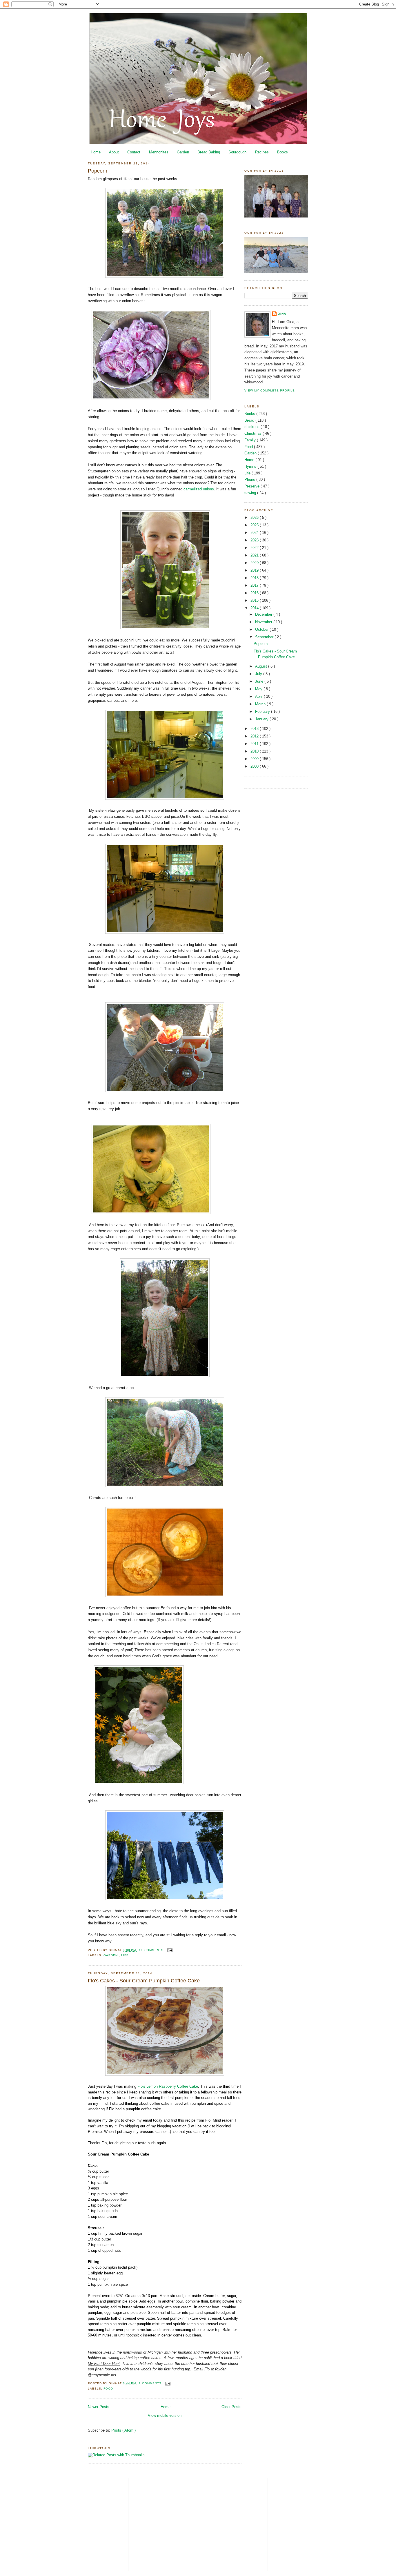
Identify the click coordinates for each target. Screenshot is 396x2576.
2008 (255, 766)
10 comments (152, 1950)
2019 (255, 570)
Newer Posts (99, 2407)
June (260, 681)
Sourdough (237, 152)
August (262, 666)
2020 (255, 563)
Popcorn (98, 171)
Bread (250, 420)
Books (283, 152)
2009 (255, 759)
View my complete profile (270, 390)
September (265, 637)
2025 (255, 525)
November (264, 622)
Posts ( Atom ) (123, 2430)
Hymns (251, 466)
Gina (282, 314)
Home (96, 152)
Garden (183, 152)
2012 (255, 736)
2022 (255, 548)
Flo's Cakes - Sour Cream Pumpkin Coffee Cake (144, 1981)
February (263, 711)
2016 (255, 593)
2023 (255, 540)
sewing (251, 493)
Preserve (253, 486)
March (261, 704)
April (259, 696)
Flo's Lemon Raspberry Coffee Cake (168, 2086)
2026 (255, 517)
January (262, 719)
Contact (134, 152)
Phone (250, 480)
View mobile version (165, 2415)
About (114, 152)
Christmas (254, 433)
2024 (255, 533)
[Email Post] (169, 1950)
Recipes (262, 152)
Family (251, 440)
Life (125, 1955)
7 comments (151, 2383)
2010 (255, 751)
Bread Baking (209, 152)
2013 (255, 729)
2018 (255, 578)
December (264, 614)
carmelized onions (199, 489)
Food (108, 2389)
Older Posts (231, 2407)
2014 (255, 608)
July (259, 674)
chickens (253, 427)
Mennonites (159, 152)
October (262, 629)
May (259, 689)
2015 (255, 600)
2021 (255, 555)
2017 (255, 585)
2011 (255, 744)
